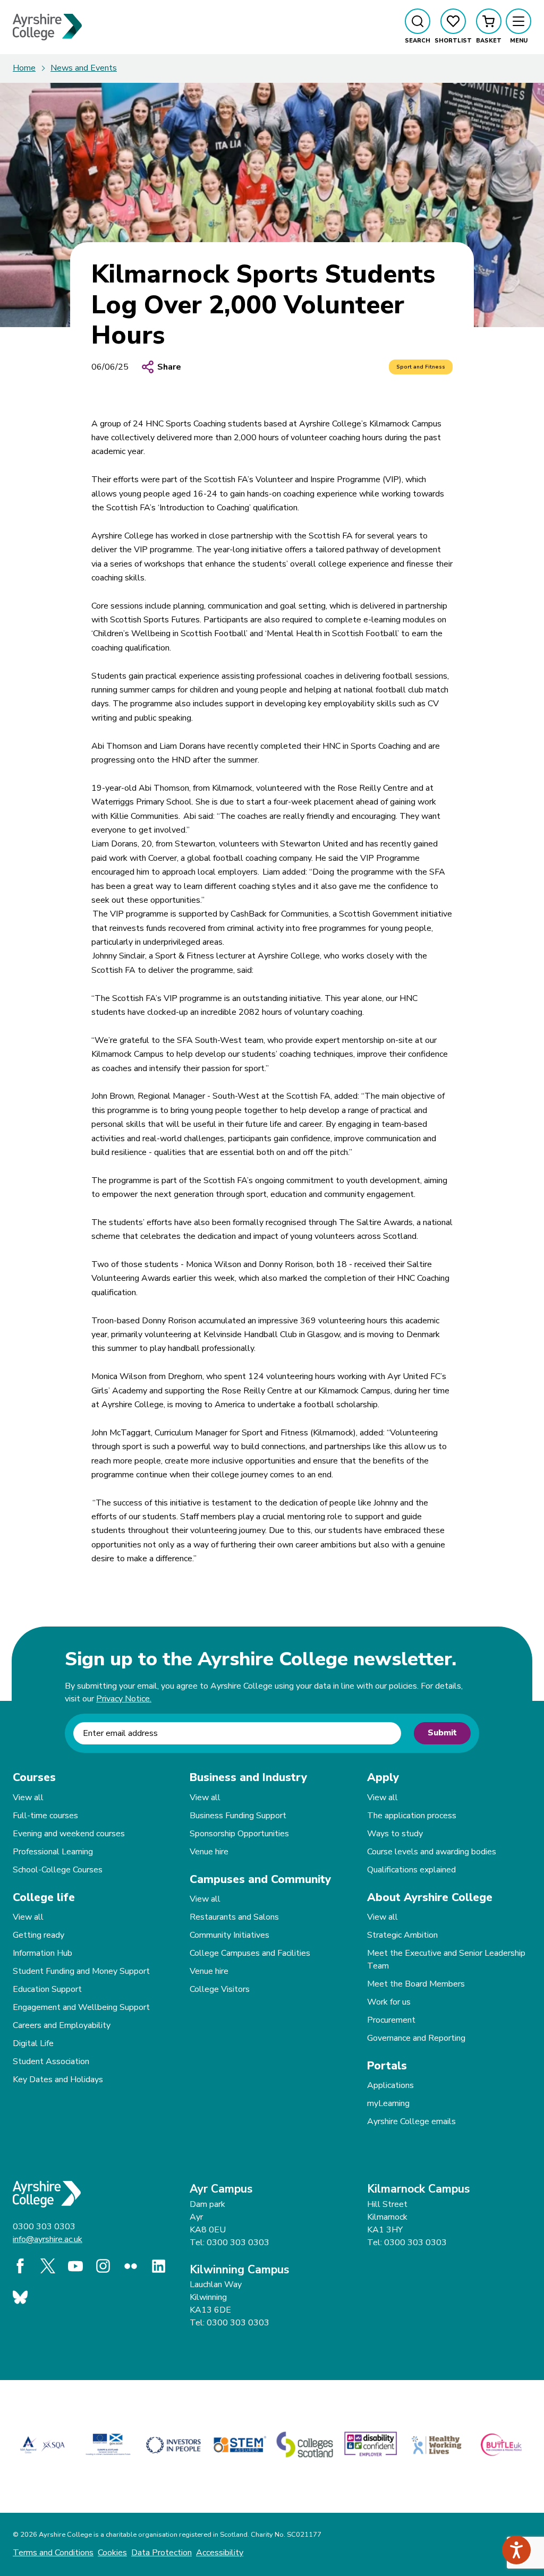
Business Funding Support (238, 1816)
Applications (390, 2085)
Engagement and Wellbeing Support (81, 2007)
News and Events (84, 68)
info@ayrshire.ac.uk (48, 2239)
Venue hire (209, 1852)
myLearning (388, 2103)
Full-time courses (45, 1816)
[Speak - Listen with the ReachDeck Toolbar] (516, 2550)
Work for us (389, 2002)
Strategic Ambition (402, 1935)
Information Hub (42, 1953)
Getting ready (39, 1935)
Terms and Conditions (53, 2553)
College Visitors (220, 1989)
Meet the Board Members (416, 1984)
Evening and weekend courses (69, 1834)
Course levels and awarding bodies (432, 1852)
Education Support (47, 1989)
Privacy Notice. (124, 1699)
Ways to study (395, 1834)
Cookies (112, 2553)
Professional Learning (53, 1852)
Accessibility (220, 2553)
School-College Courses (58, 1870)
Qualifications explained (411, 1870)
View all (28, 1798)
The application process (412, 1816)
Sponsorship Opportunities (239, 1834)
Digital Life (33, 2043)
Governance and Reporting (416, 2038)
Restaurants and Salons (234, 1917)
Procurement (391, 2020)
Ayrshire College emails (411, 2121)
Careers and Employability (62, 2025)
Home (24, 68)
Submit (442, 1733)
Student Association (51, 2061)
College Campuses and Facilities (250, 1953)
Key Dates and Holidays (58, 2079)
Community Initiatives (229, 1935)
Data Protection (161, 2553)
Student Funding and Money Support (81, 1971)
